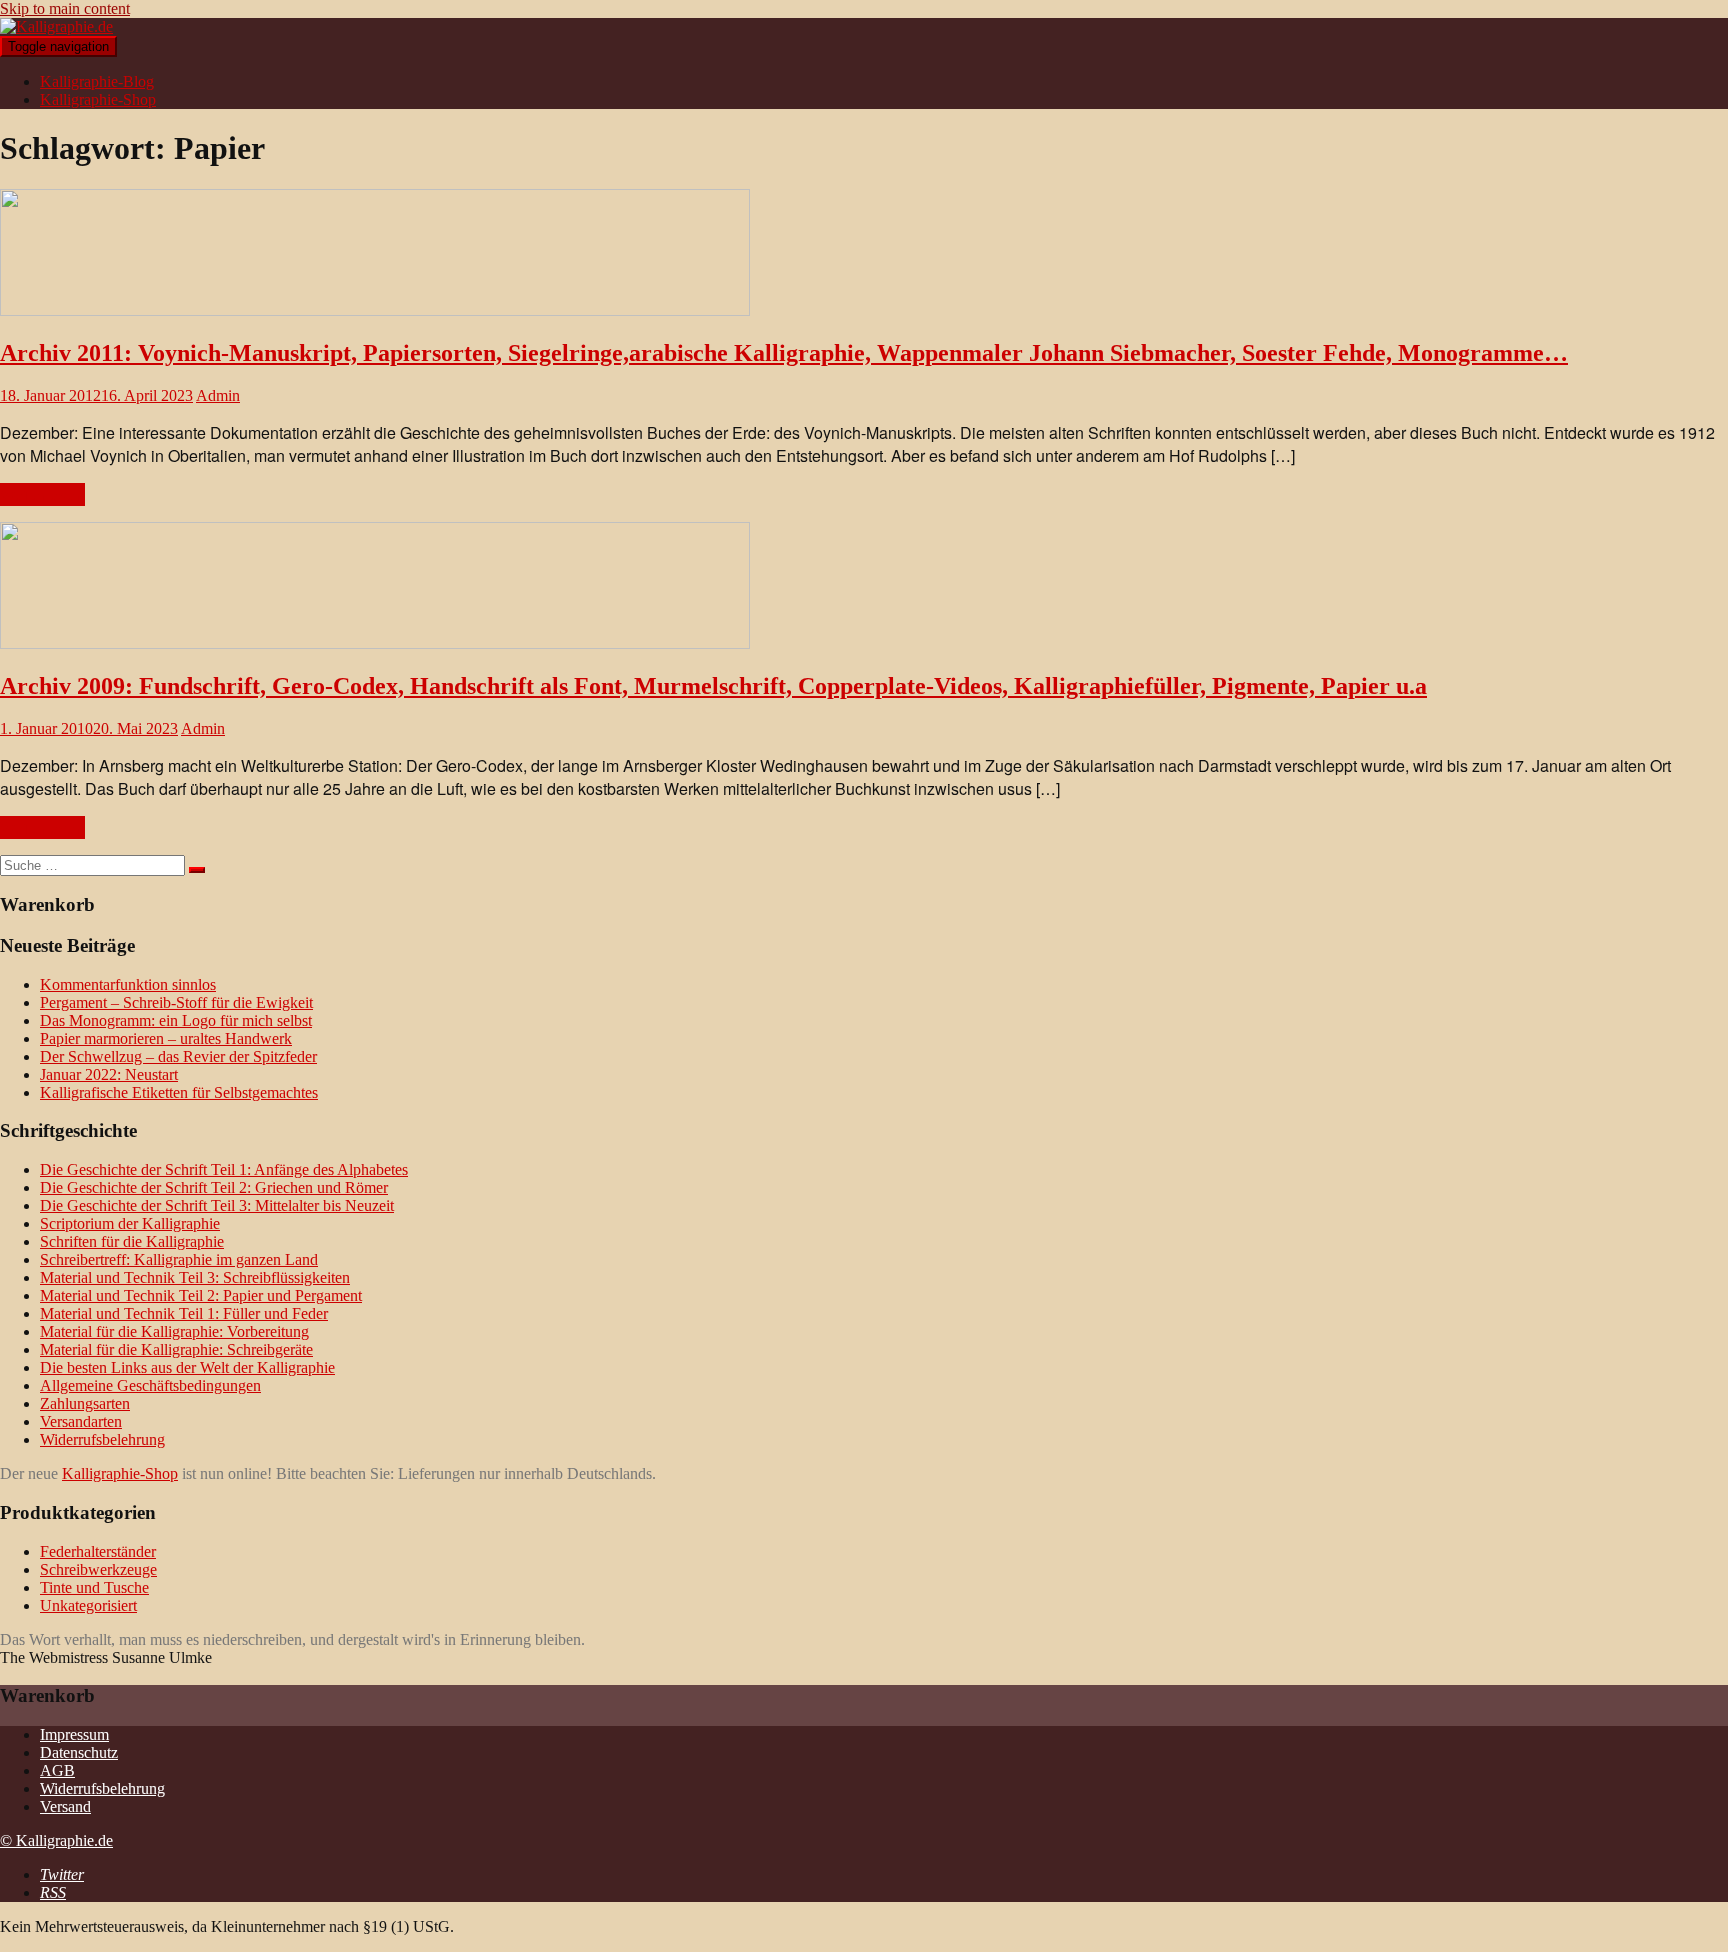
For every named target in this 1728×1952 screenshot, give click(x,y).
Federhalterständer (98, 1551)
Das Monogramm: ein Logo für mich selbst (176, 1020)
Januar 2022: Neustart (109, 1074)
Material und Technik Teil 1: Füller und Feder (184, 1313)
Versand (65, 1806)
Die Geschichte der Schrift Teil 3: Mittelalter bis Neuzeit (217, 1205)
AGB (57, 1770)
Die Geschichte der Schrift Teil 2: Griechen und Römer (214, 1187)
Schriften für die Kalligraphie (132, 1241)
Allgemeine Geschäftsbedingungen (150, 1385)
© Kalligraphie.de (56, 1840)
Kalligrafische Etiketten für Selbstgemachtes (179, 1092)
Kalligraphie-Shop (98, 99)
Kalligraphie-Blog (97, 81)
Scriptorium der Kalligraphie (130, 1223)
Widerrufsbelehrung (102, 1439)
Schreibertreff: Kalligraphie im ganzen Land (179, 1259)
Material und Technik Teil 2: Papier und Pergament (201, 1295)
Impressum (74, 1734)
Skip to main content (65, 8)
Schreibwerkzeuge (98, 1569)
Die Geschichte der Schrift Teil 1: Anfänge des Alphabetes (224, 1169)
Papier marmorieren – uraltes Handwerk (166, 1038)
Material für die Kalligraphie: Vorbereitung (174, 1331)
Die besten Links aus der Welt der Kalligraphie (187, 1367)
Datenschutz (79, 1752)
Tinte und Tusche (94, 1587)
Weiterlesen (42, 494)
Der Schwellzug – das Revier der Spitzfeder (178, 1056)
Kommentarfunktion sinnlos (128, 984)
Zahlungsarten (85, 1403)
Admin (218, 395)
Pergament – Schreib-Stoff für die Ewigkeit (176, 1002)
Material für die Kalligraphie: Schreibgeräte (176, 1349)
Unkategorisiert (88, 1605)
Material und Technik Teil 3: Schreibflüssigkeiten (195, 1277)
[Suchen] (197, 870)
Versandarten (81, 1421)
